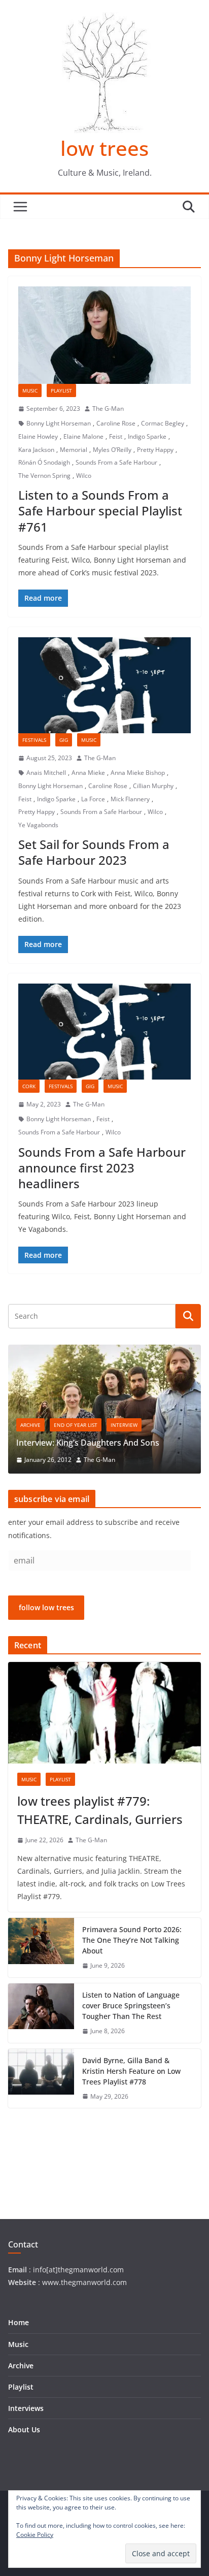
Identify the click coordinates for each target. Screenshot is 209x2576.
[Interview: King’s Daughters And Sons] (104, 1351)
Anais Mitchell (46, 773)
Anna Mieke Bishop (138, 773)
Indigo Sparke (147, 436)
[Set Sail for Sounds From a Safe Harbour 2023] (104, 685)
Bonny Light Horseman (59, 423)
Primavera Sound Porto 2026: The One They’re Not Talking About (132, 1940)
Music (30, 390)
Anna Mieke (88, 773)
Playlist (61, 390)
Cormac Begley (163, 423)
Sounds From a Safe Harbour (116, 462)
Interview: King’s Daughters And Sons (88, 1443)
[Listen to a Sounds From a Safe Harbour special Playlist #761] (104, 335)
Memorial (74, 450)
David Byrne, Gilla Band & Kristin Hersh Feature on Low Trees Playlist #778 (131, 2071)
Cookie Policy (35, 2535)
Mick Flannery (130, 799)
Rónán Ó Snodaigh (44, 462)
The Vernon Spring (44, 476)
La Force (93, 799)
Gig (64, 740)
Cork (29, 1086)
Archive (30, 1425)
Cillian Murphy (153, 786)
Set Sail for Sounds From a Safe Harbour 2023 (94, 852)
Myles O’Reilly (112, 450)
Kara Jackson (36, 450)
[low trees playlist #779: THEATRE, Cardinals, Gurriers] (104, 1713)
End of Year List (76, 1425)
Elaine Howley (38, 436)
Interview (124, 1425)
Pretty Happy (155, 450)
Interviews (26, 2408)
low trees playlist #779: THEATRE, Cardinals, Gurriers (100, 1810)
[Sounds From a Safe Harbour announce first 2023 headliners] (104, 1032)
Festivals (34, 740)
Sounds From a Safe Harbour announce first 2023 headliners (102, 1168)
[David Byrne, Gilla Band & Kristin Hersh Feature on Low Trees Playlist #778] (41, 2079)
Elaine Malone (83, 436)
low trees (104, 148)
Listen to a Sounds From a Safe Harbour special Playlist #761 (100, 511)
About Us (24, 2430)
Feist (116, 436)
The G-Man (108, 409)
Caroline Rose (116, 423)
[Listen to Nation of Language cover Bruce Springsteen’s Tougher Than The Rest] (41, 2013)
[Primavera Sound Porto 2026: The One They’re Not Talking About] (41, 1948)
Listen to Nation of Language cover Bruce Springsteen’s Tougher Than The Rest (131, 2006)
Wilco (84, 476)
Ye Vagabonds (38, 825)
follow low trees (46, 1607)
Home (19, 2322)
